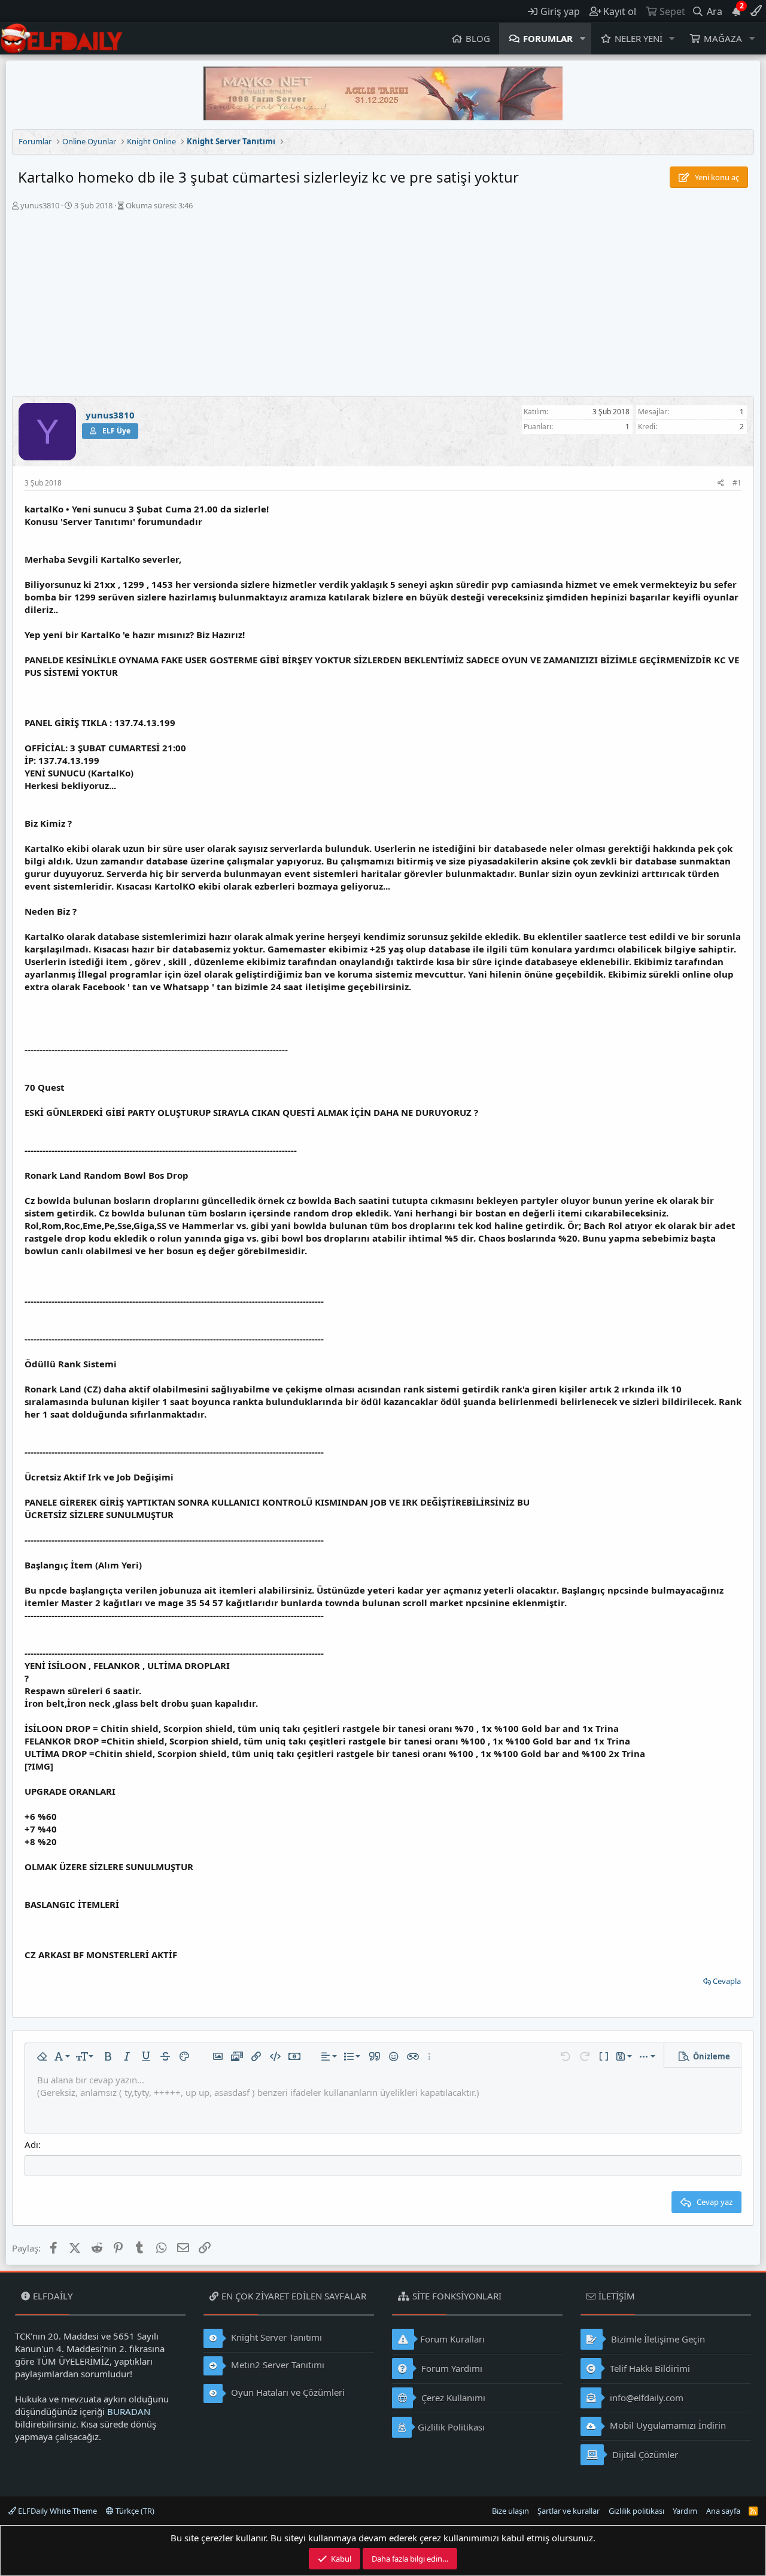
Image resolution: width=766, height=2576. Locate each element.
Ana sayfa (723, 2511)
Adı (31, 2144)
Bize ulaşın (510, 2511)
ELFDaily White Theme (57, 2511)
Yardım (685, 2511)
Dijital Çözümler (644, 2454)
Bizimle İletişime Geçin (657, 2339)
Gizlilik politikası (636, 2511)
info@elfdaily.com (645, 2398)
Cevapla (727, 1981)
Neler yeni (639, 38)
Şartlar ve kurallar (569, 2511)
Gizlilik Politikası (451, 2427)
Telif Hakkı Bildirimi (649, 2368)
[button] (583, 39)
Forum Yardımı (451, 2368)
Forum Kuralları (452, 2339)
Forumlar (548, 38)
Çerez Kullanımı (452, 2398)
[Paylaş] (721, 483)
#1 (737, 483)
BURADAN (129, 2411)
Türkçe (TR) (134, 2511)
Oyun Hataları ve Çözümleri (287, 2392)
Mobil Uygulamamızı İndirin (667, 2425)
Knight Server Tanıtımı (275, 2337)
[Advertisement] (383, 307)
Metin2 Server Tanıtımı (276, 2365)
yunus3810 (40, 205)
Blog (478, 38)
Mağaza (723, 38)
